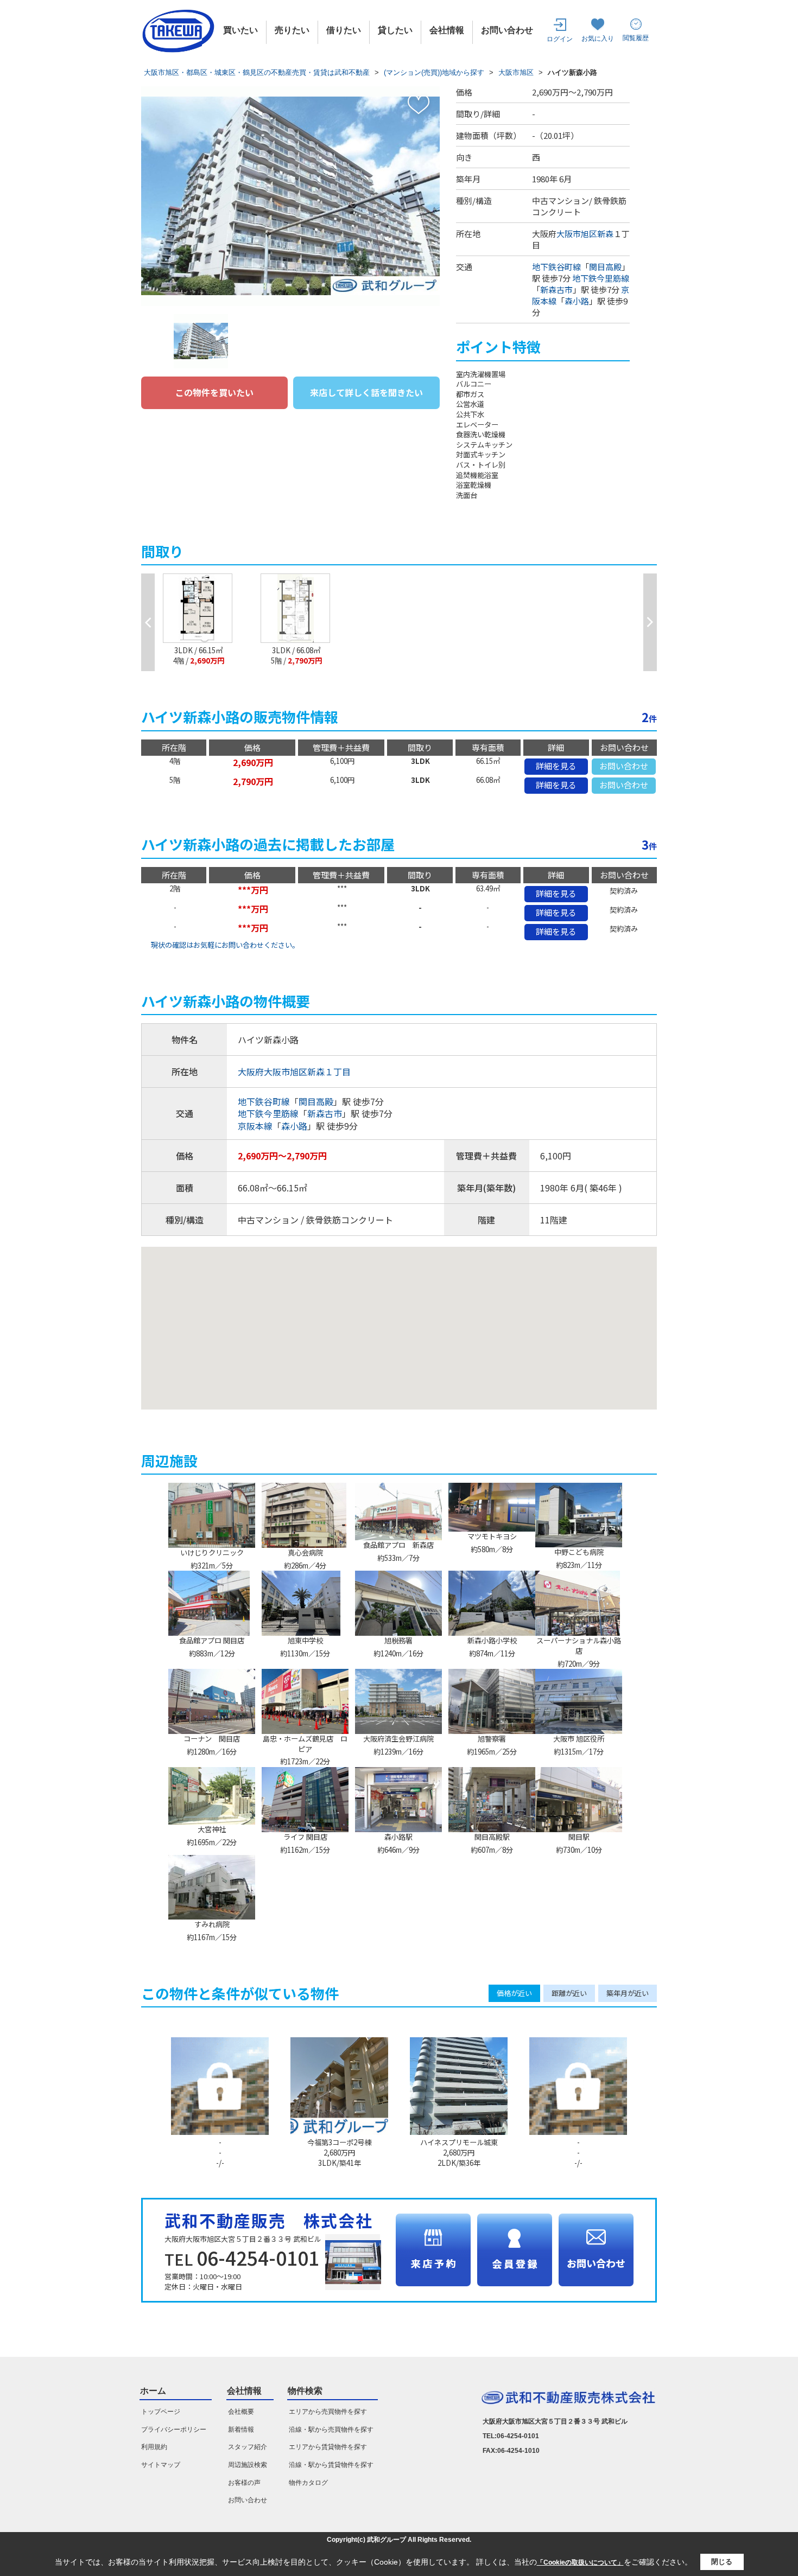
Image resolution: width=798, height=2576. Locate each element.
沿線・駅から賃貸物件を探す (331, 2465)
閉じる (722, 2562)
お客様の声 (244, 2483)
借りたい (344, 30)
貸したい (395, 30)
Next (650, 622)
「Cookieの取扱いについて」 (580, 2562)
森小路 (577, 301)
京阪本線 (255, 1126)
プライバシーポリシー (174, 2430)
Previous (148, 622)
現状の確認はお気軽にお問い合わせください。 (225, 945)
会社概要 (241, 2412)
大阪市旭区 (577, 234)
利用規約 (154, 2447)
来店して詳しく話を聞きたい (366, 392)
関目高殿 (605, 267)
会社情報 (447, 30)
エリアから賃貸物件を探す (328, 2447)
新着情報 (241, 2430)
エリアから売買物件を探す (328, 2412)
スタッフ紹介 (248, 2447)
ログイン (560, 39)
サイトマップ (161, 2465)
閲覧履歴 (636, 38)
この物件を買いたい (214, 392)
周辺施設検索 (248, 2465)
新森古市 (556, 289)
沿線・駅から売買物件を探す (331, 2430)
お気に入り (598, 39)
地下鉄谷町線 (556, 267)
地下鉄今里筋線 (601, 278)
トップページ (161, 2412)
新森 (605, 234)
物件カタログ (308, 2483)
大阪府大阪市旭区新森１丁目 (294, 1072)
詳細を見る (556, 766)
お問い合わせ (507, 30)
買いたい (240, 30)
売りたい (292, 30)
